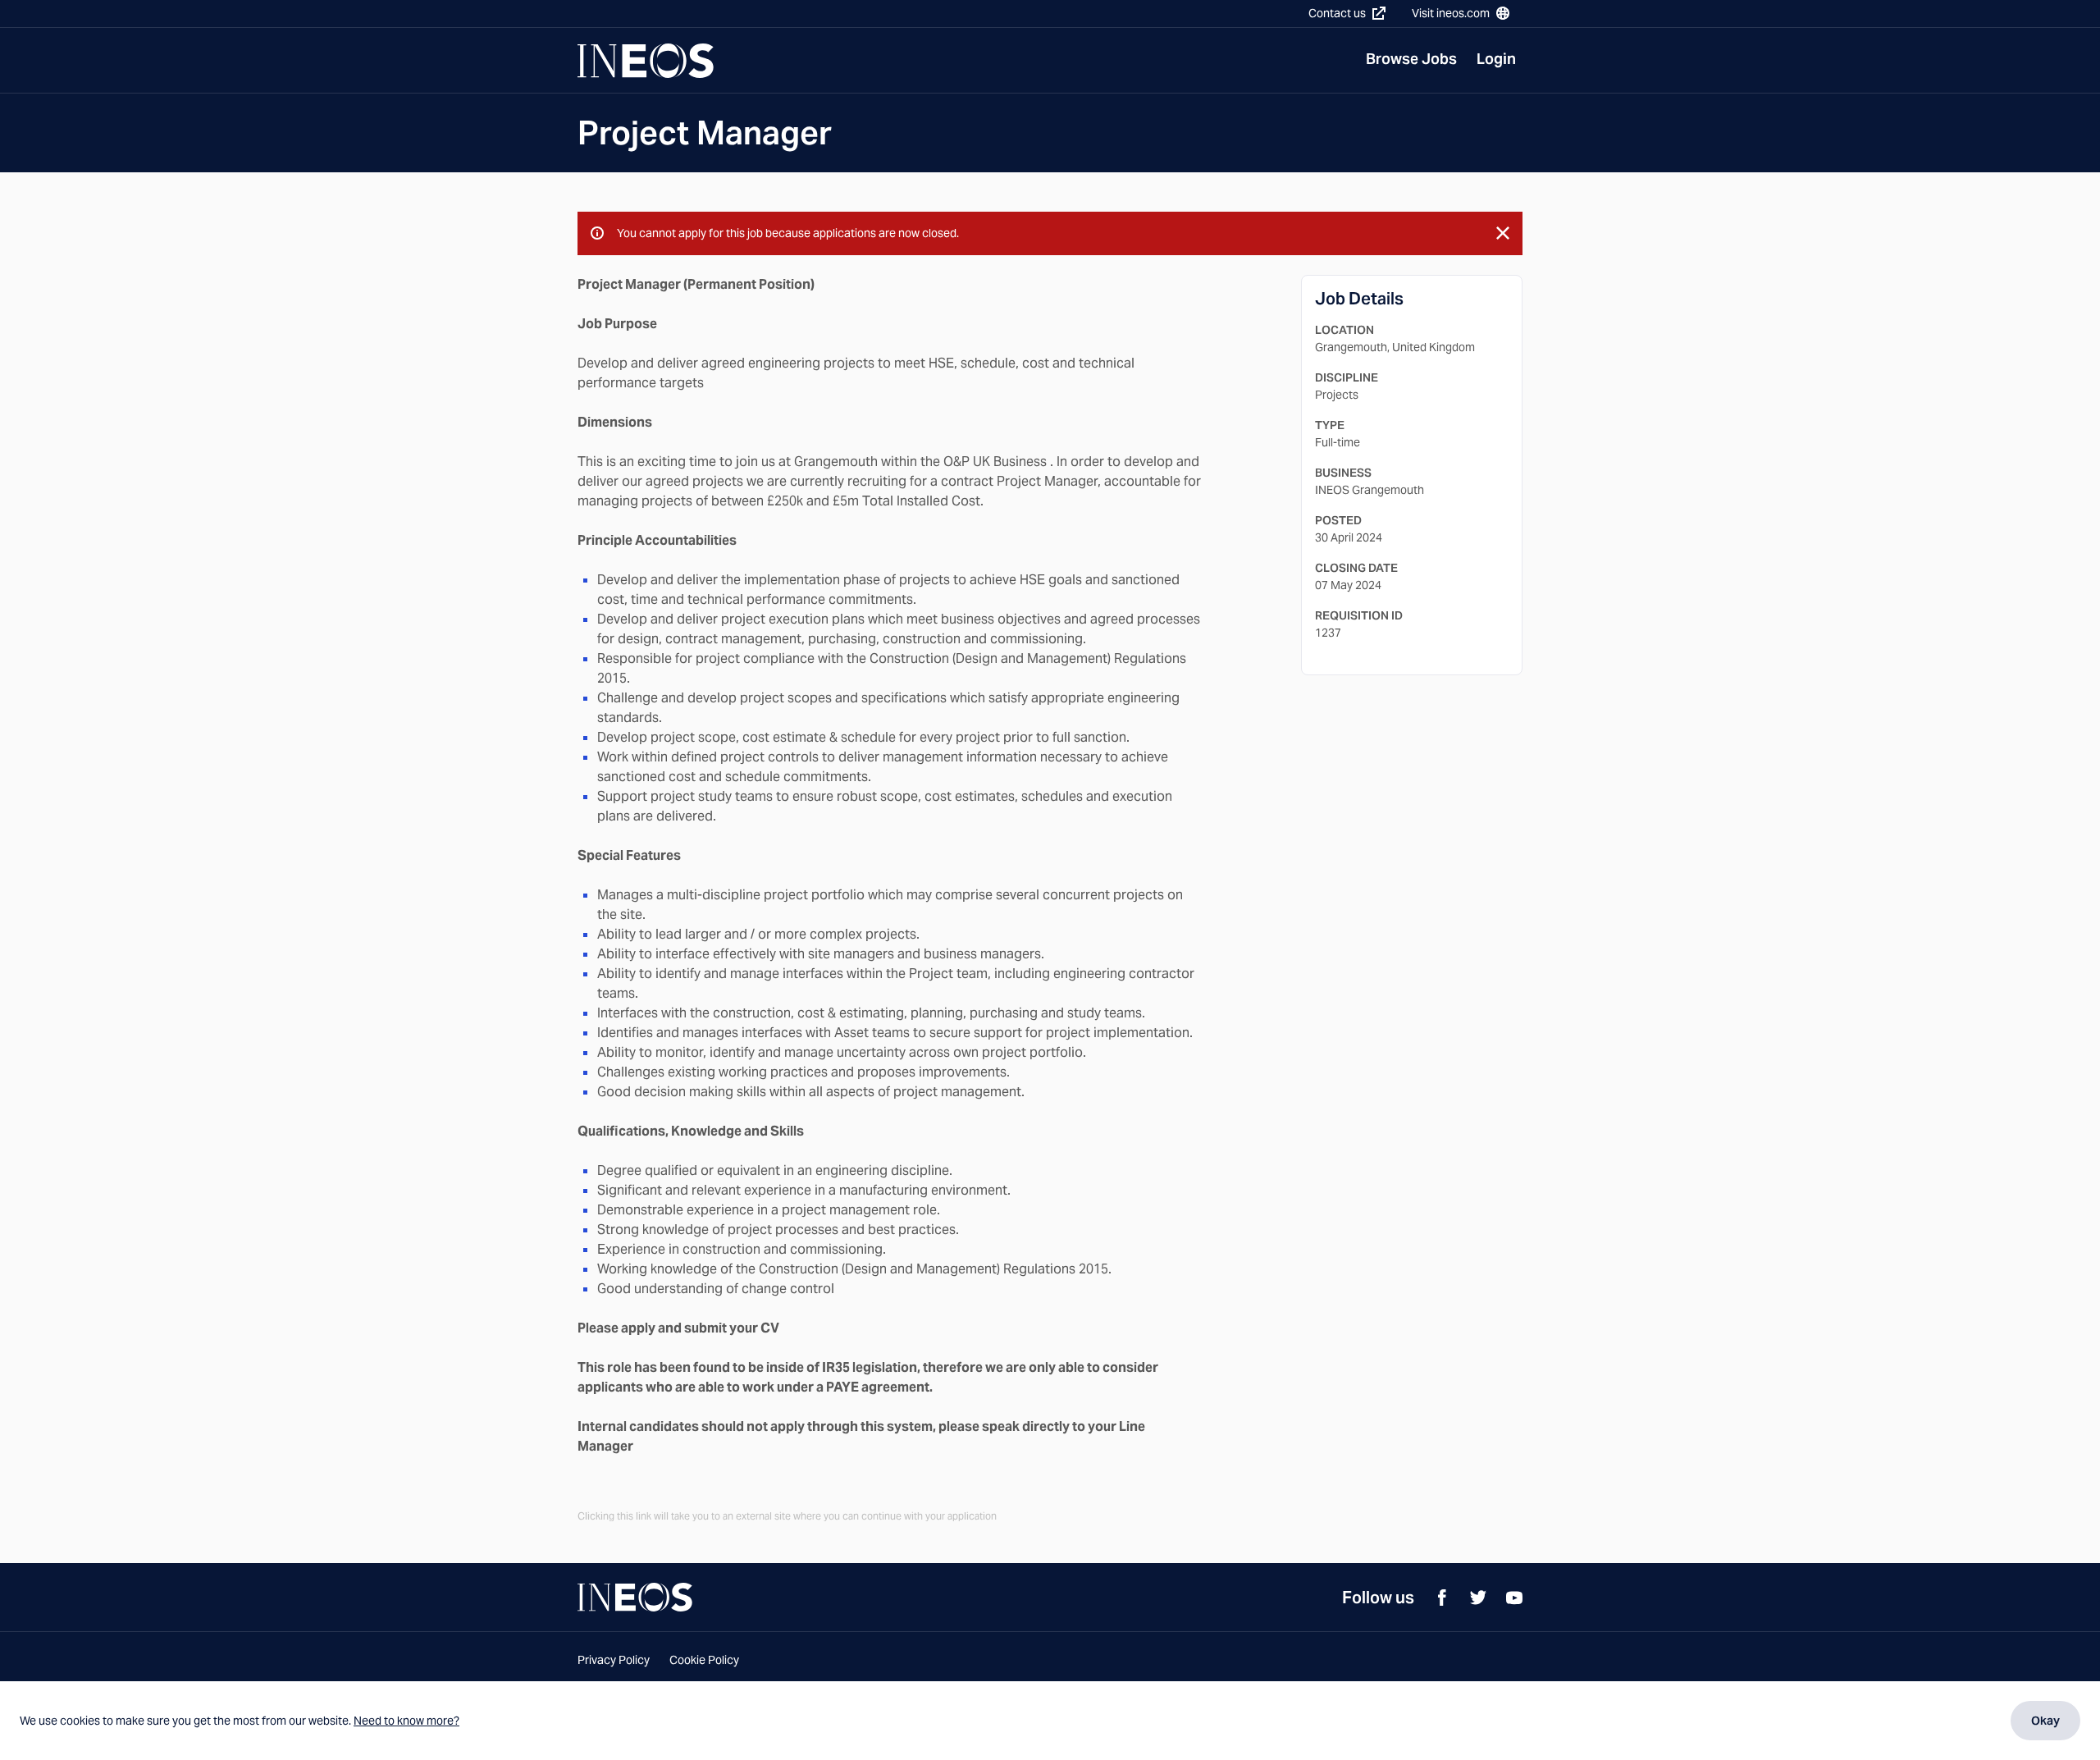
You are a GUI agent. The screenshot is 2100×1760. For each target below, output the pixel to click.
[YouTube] (1514, 1598)
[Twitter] (1478, 1598)
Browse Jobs (1411, 59)
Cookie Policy (704, 1660)
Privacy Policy (614, 1660)
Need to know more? (406, 1721)
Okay (2045, 1721)
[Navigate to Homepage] (646, 61)
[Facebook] (1442, 1598)
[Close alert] (1503, 233)
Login (1496, 59)
